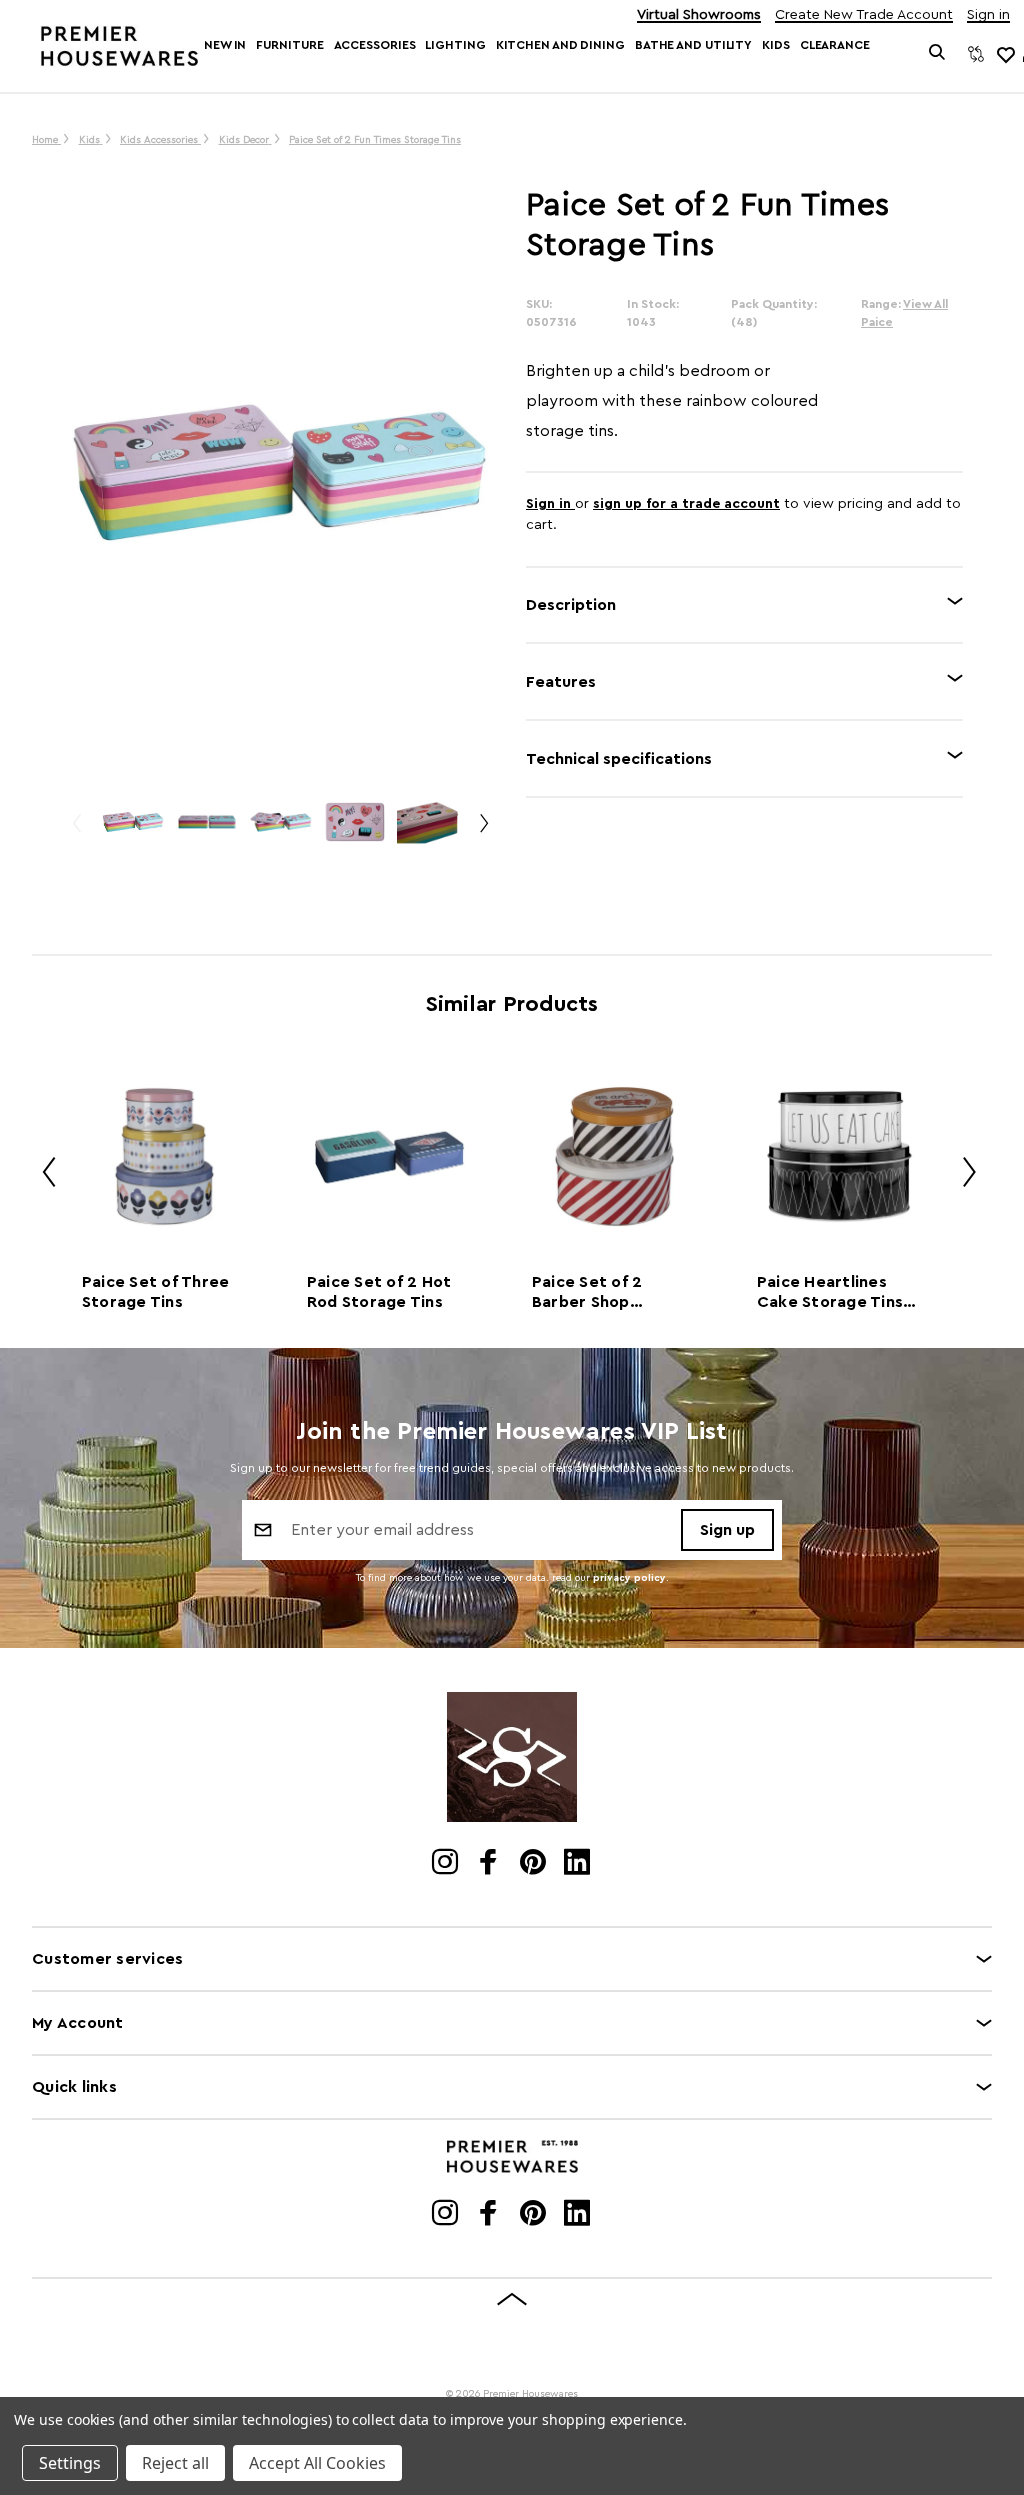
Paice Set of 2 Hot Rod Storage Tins (379, 1292)
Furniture (289, 45)
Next (483, 831)
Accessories (375, 45)
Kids (776, 45)
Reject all (175, 2463)
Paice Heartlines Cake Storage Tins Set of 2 (830, 1293)
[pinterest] (534, 1864)
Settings (70, 2463)
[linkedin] (578, 1864)
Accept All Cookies (317, 2463)
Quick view (164, 1156)
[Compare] (976, 54)
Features (561, 682)
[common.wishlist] (1005, 54)
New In (225, 45)
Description (571, 605)
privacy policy (629, 1578)
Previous (76, 831)
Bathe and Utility (693, 45)
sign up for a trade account (686, 504)
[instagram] (446, 1864)
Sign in (988, 15)
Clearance (835, 45)
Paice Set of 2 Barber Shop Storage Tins (587, 1293)
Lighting (455, 45)
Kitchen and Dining (560, 45)
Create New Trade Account (864, 15)
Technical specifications (619, 759)
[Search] (937, 54)
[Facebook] (490, 1864)
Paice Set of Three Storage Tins (156, 1292)
